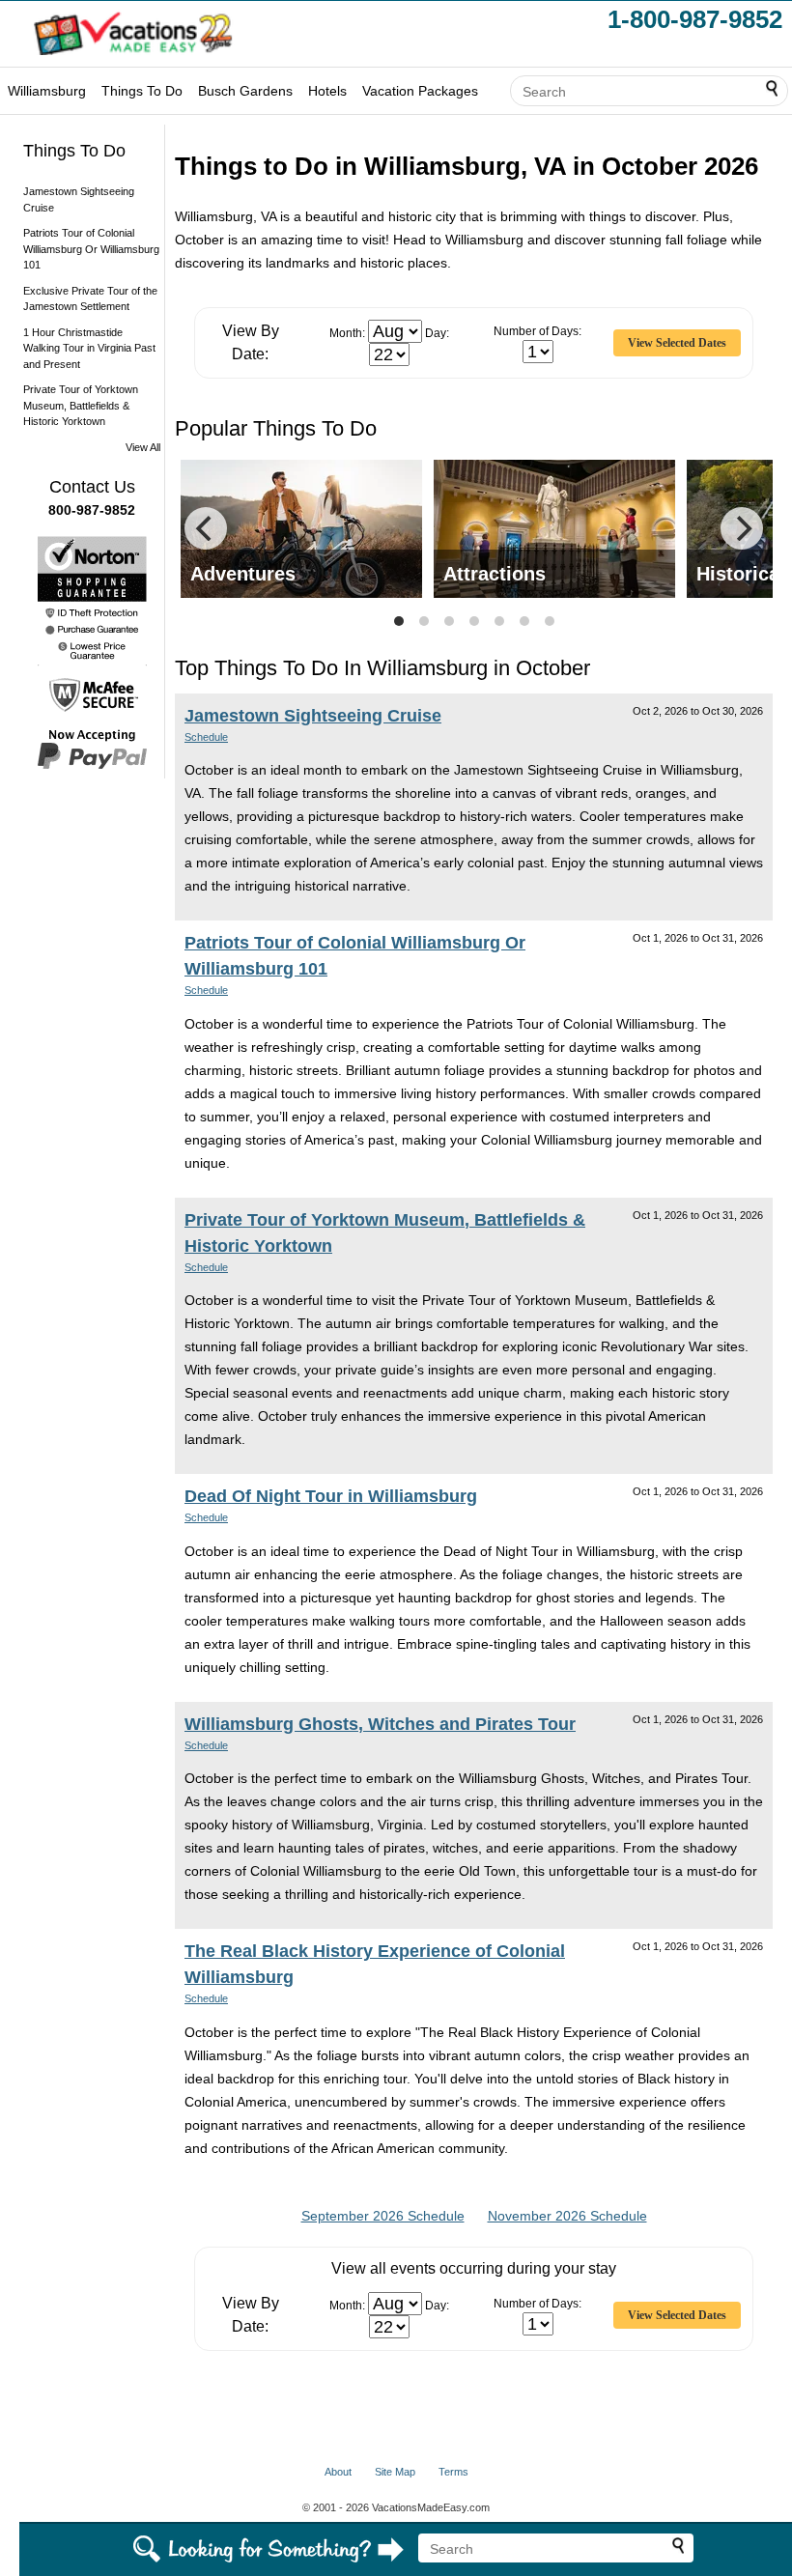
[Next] (742, 528)
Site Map (395, 2472)
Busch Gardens (245, 91)
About (338, 2472)
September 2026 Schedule (383, 2216)
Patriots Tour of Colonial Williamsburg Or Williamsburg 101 (91, 249)
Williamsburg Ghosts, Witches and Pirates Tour (380, 1724)
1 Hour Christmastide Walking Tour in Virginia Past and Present (89, 348)
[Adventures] (301, 527)
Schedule (206, 737)
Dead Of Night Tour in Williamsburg (331, 1496)
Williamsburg (47, 91)
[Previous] (206, 528)
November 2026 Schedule (567, 2216)
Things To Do (142, 91)
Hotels (327, 91)
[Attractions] (554, 527)
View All (143, 447)
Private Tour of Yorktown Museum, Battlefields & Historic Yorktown (81, 405)
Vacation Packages (420, 91)
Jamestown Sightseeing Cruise (313, 716)
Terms (453, 2472)
